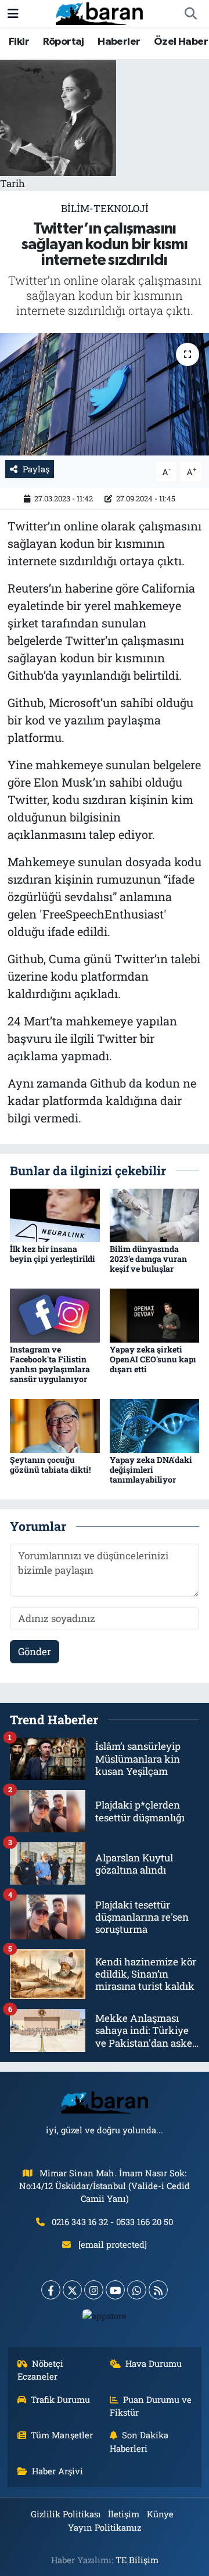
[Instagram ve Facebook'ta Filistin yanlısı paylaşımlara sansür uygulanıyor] (55, 1314)
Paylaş (36, 469)
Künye (160, 2514)
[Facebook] (51, 2290)
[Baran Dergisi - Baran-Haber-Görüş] (99, 12)
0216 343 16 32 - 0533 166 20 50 (112, 2222)
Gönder (35, 1651)
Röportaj (64, 42)
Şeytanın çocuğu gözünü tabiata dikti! (50, 1465)
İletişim (124, 2514)
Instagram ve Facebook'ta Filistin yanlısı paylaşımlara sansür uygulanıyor (50, 1364)
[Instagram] (94, 2290)
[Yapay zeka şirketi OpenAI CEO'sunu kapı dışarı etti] (155, 1314)
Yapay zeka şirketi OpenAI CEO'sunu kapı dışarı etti (153, 1359)
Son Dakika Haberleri (139, 2441)
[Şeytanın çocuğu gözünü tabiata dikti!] (55, 1425)
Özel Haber (181, 42)
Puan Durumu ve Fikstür (151, 2406)
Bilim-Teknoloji (105, 208)
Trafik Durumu (60, 2399)
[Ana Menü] (13, 14)
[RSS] (158, 2290)
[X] (72, 2290)
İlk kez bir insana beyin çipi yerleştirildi (53, 1254)
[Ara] (190, 14)
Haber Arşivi (57, 2471)
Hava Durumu (154, 2363)
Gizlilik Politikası (66, 2514)
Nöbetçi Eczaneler (41, 2370)
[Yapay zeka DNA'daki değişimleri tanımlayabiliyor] (155, 1425)
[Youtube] (115, 2290)
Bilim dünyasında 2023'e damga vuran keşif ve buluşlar (148, 1259)
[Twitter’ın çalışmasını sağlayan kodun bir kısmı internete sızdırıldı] (105, 394)
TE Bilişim (137, 2560)
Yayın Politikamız (105, 2527)
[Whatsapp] (137, 2290)
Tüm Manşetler (62, 2435)
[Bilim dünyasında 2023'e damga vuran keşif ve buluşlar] (155, 1214)
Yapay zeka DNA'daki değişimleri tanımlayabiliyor (151, 1470)
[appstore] (105, 2318)
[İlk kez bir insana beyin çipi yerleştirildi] (55, 1214)
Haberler (119, 42)
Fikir (19, 42)
